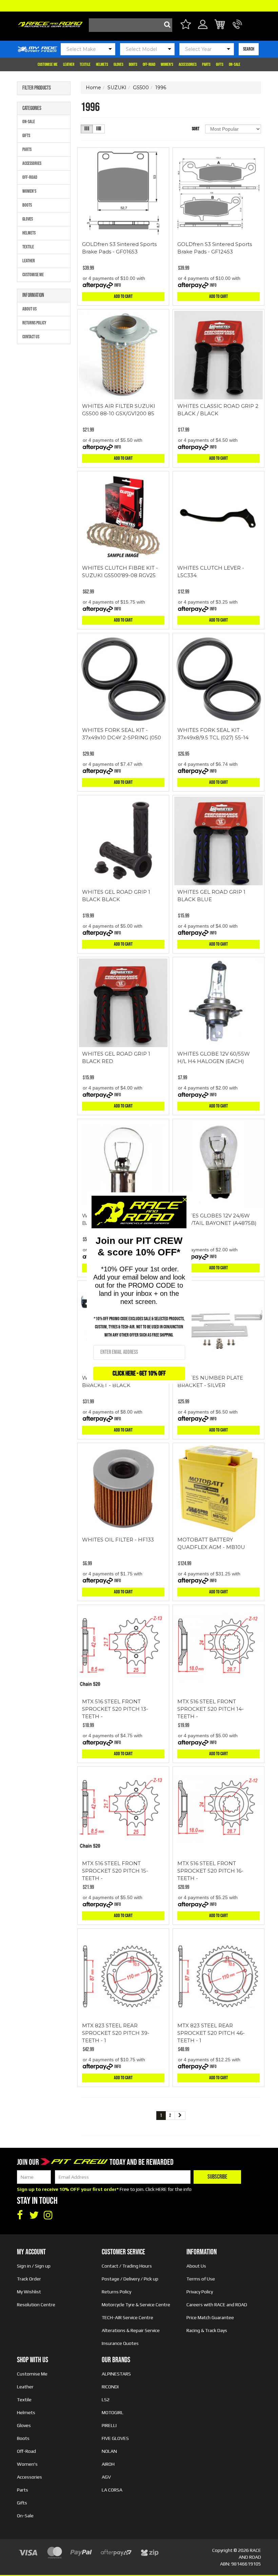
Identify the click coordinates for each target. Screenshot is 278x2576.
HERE (161, 2189)
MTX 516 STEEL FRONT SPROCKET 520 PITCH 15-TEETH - (115, 1871)
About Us (29, 309)
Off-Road (149, 64)
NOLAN (109, 2451)
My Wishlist (29, 2292)
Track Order (29, 2279)
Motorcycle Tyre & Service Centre (136, 2305)
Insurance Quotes (120, 2343)
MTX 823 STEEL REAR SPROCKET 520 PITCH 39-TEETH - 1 (116, 2033)
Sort (196, 129)
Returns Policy (34, 323)
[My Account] (203, 28)
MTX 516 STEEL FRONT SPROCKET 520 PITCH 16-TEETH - (210, 1871)
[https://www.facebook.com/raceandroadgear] (20, 2215)
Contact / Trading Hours (127, 2266)
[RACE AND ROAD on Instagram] (48, 2215)
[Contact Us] (237, 28)
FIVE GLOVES (115, 2438)
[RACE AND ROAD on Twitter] (34, 2215)
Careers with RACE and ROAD (217, 2305)
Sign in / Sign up (34, 2266)
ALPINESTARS (116, 2374)
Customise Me (48, 64)
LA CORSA (112, 2490)
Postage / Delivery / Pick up (130, 2279)
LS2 (106, 2400)
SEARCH (249, 49)
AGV (106, 2477)
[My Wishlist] (186, 25)
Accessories (188, 64)
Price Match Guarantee (210, 2317)
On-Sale (235, 64)
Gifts (220, 64)
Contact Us (31, 337)
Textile (85, 64)
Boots (133, 64)
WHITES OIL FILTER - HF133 (118, 1540)
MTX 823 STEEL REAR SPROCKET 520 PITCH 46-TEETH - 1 (211, 2033)
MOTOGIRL (113, 2412)
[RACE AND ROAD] (50, 23)
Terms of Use (201, 2279)
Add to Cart (123, 296)
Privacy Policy (200, 2292)
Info (118, 285)
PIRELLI (109, 2425)
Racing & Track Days (207, 2330)
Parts (206, 64)
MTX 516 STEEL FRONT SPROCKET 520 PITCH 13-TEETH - (115, 1709)
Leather (69, 64)
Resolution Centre (36, 2305)
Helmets (102, 64)
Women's (167, 64)
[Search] (165, 25)
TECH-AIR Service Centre (127, 2317)
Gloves (118, 64)
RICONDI (110, 2387)
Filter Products (37, 88)
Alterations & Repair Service (131, 2330)
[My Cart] (220, 25)
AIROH (108, 2464)
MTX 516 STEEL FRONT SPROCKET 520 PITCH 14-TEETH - (211, 1709)
